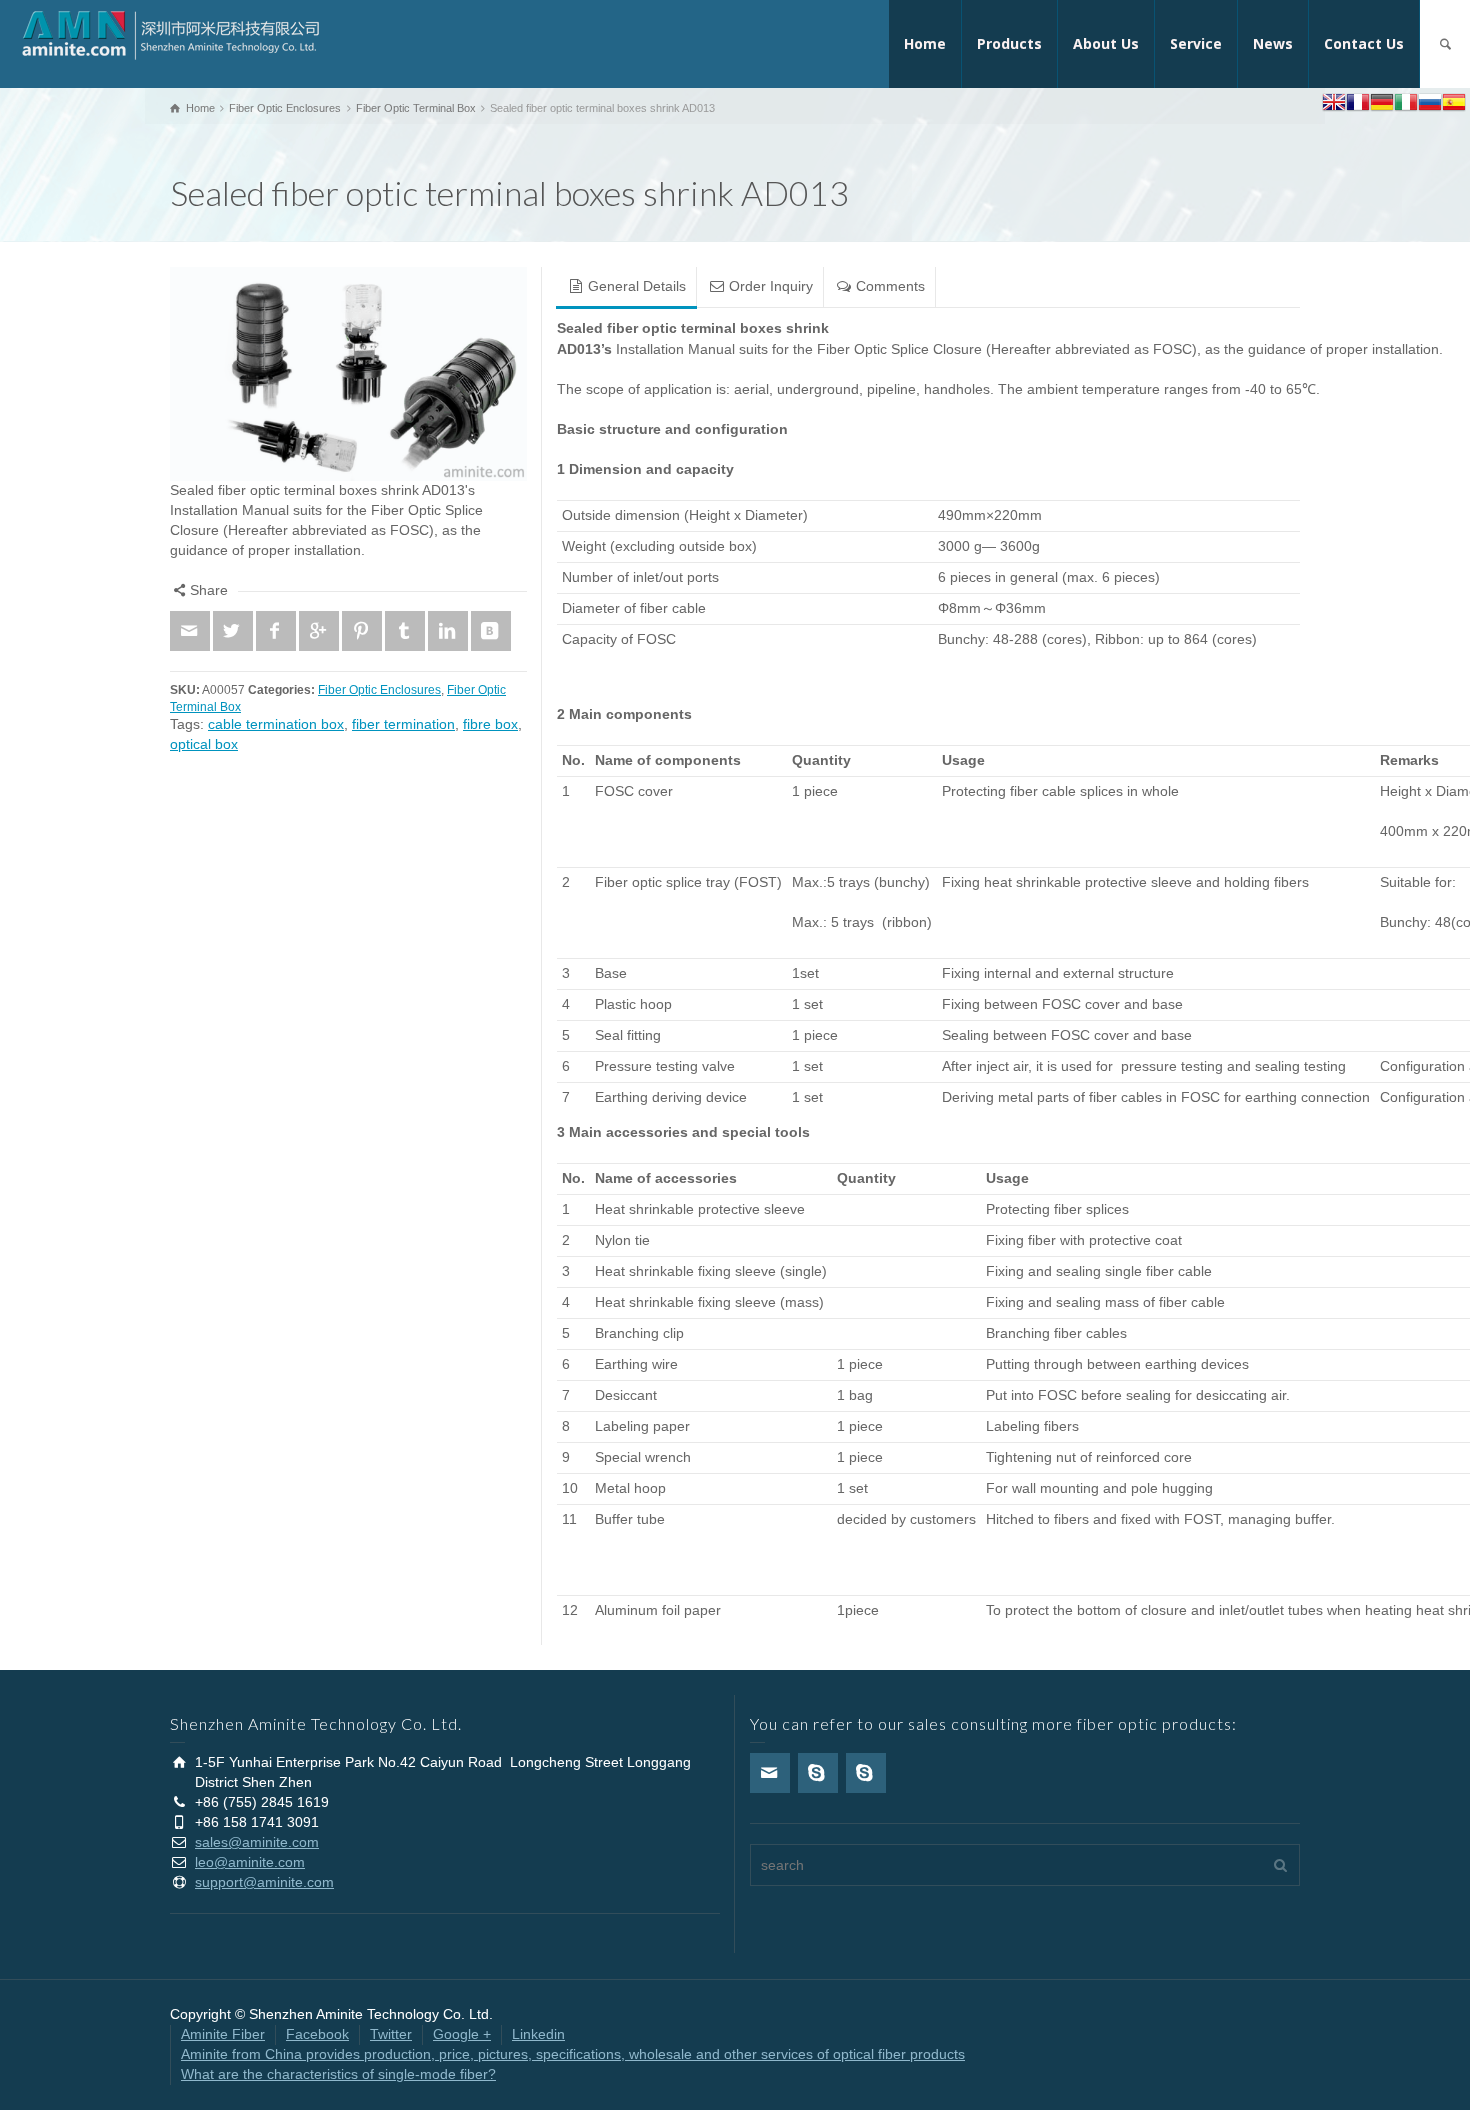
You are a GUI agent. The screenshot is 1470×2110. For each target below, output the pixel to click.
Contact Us (1364, 43)
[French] (1358, 104)
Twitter (391, 2034)
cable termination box (276, 724)
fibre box (490, 724)
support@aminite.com (264, 1882)
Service (1196, 43)
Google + (462, 2034)
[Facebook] (276, 631)
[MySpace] (866, 1773)
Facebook (317, 2034)
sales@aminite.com (257, 1842)
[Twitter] (233, 631)
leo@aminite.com (250, 1862)
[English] (1334, 104)
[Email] (190, 631)
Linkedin (538, 2034)
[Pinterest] (362, 631)
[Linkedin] (448, 631)
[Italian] (1406, 104)
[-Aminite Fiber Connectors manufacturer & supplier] (170, 34)
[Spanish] (1454, 104)
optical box (204, 744)
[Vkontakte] (491, 631)
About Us (1106, 43)
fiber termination (403, 724)
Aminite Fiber (223, 2034)
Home (925, 43)
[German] (1382, 104)
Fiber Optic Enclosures (379, 689)
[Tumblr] (405, 631)
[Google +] (319, 631)
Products (1009, 43)
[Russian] (1430, 104)
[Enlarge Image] (348, 374)
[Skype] (818, 1773)
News (1273, 43)
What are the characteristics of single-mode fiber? (338, 2074)
